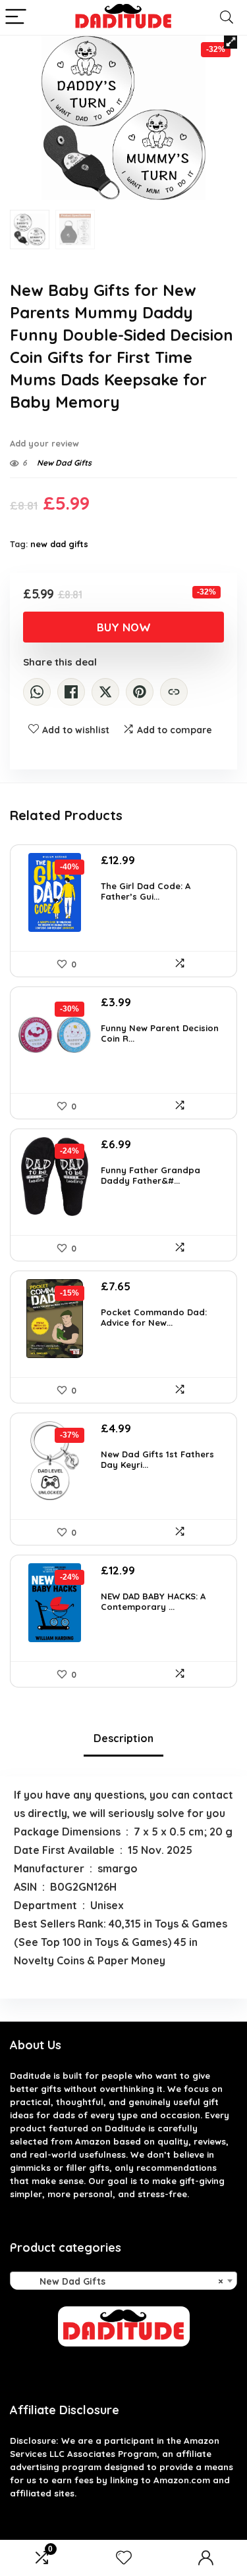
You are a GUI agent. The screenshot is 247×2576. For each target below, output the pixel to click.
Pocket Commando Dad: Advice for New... (154, 1317)
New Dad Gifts (64, 463)
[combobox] (123, 2281)
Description (123, 1738)
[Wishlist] (124, 2558)
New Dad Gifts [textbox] (120, 2281)
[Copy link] (174, 692)
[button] (231, 42)
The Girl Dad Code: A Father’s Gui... (146, 891)
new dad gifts (59, 544)
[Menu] (16, 17)
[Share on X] (105, 692)
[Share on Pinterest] (140, 692)
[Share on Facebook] (71, 692)
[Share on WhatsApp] (37, 692)
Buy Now (124, 627)
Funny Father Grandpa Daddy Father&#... (151, 1175)
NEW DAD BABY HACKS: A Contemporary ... (153, 1601)
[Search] (227, 17)
